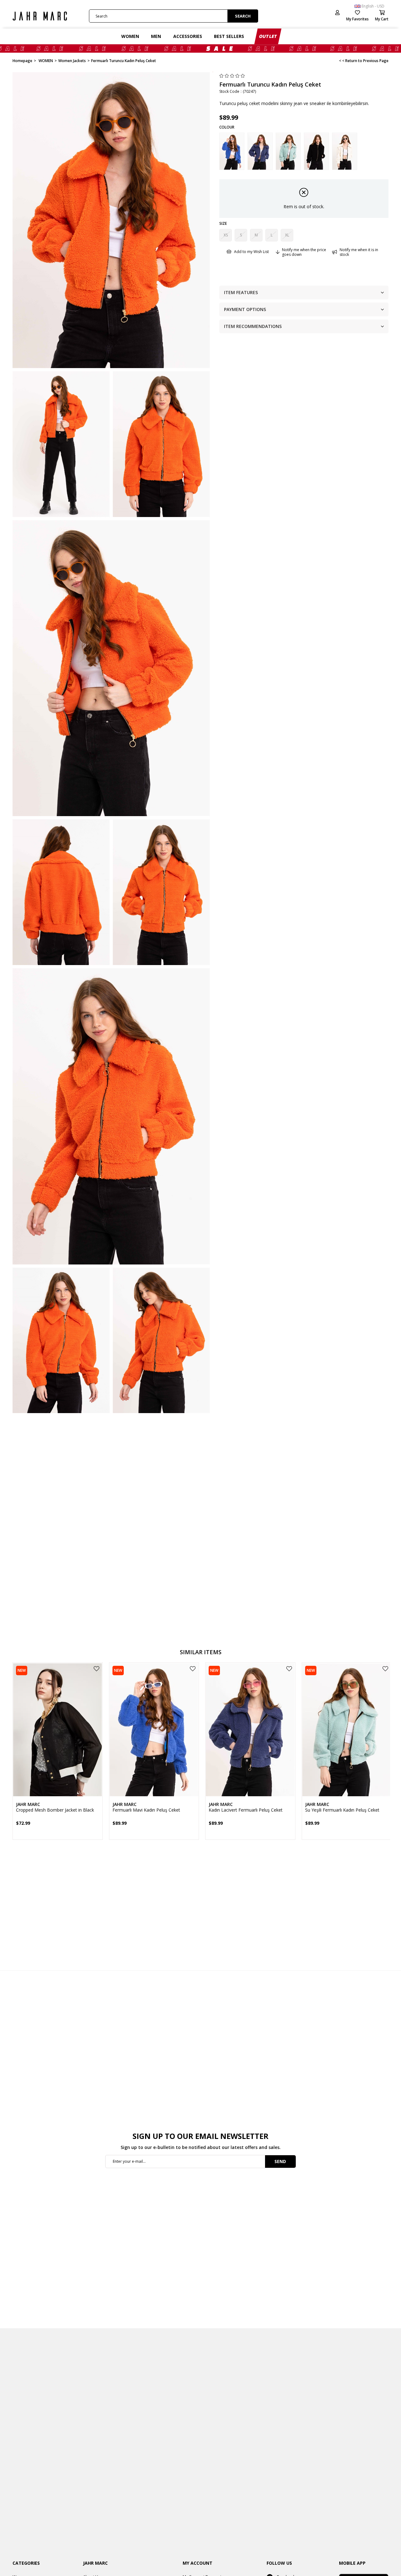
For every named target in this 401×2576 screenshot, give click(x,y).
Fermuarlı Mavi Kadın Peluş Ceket (146, 1810)
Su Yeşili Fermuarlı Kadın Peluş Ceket (342, 1810)
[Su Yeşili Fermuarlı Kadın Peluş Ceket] (288, 151)
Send (280, 2161)
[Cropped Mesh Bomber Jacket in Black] (58, 1730)
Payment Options (245, 309)
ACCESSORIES (188, 36)
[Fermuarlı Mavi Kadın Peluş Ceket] (232, 151)
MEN (156, 36)
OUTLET (268, 36)
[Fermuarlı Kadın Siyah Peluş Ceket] (316, 151)
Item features (241, 292)
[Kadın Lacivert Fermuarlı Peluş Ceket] (260, 151)
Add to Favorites (96, 1669)
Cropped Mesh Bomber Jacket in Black (55, 1810)
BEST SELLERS (229, 36)
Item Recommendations (253, 326)
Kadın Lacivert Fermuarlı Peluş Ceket (246, 1810)
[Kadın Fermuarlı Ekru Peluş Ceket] (345, 151)
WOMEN (130, 36)
